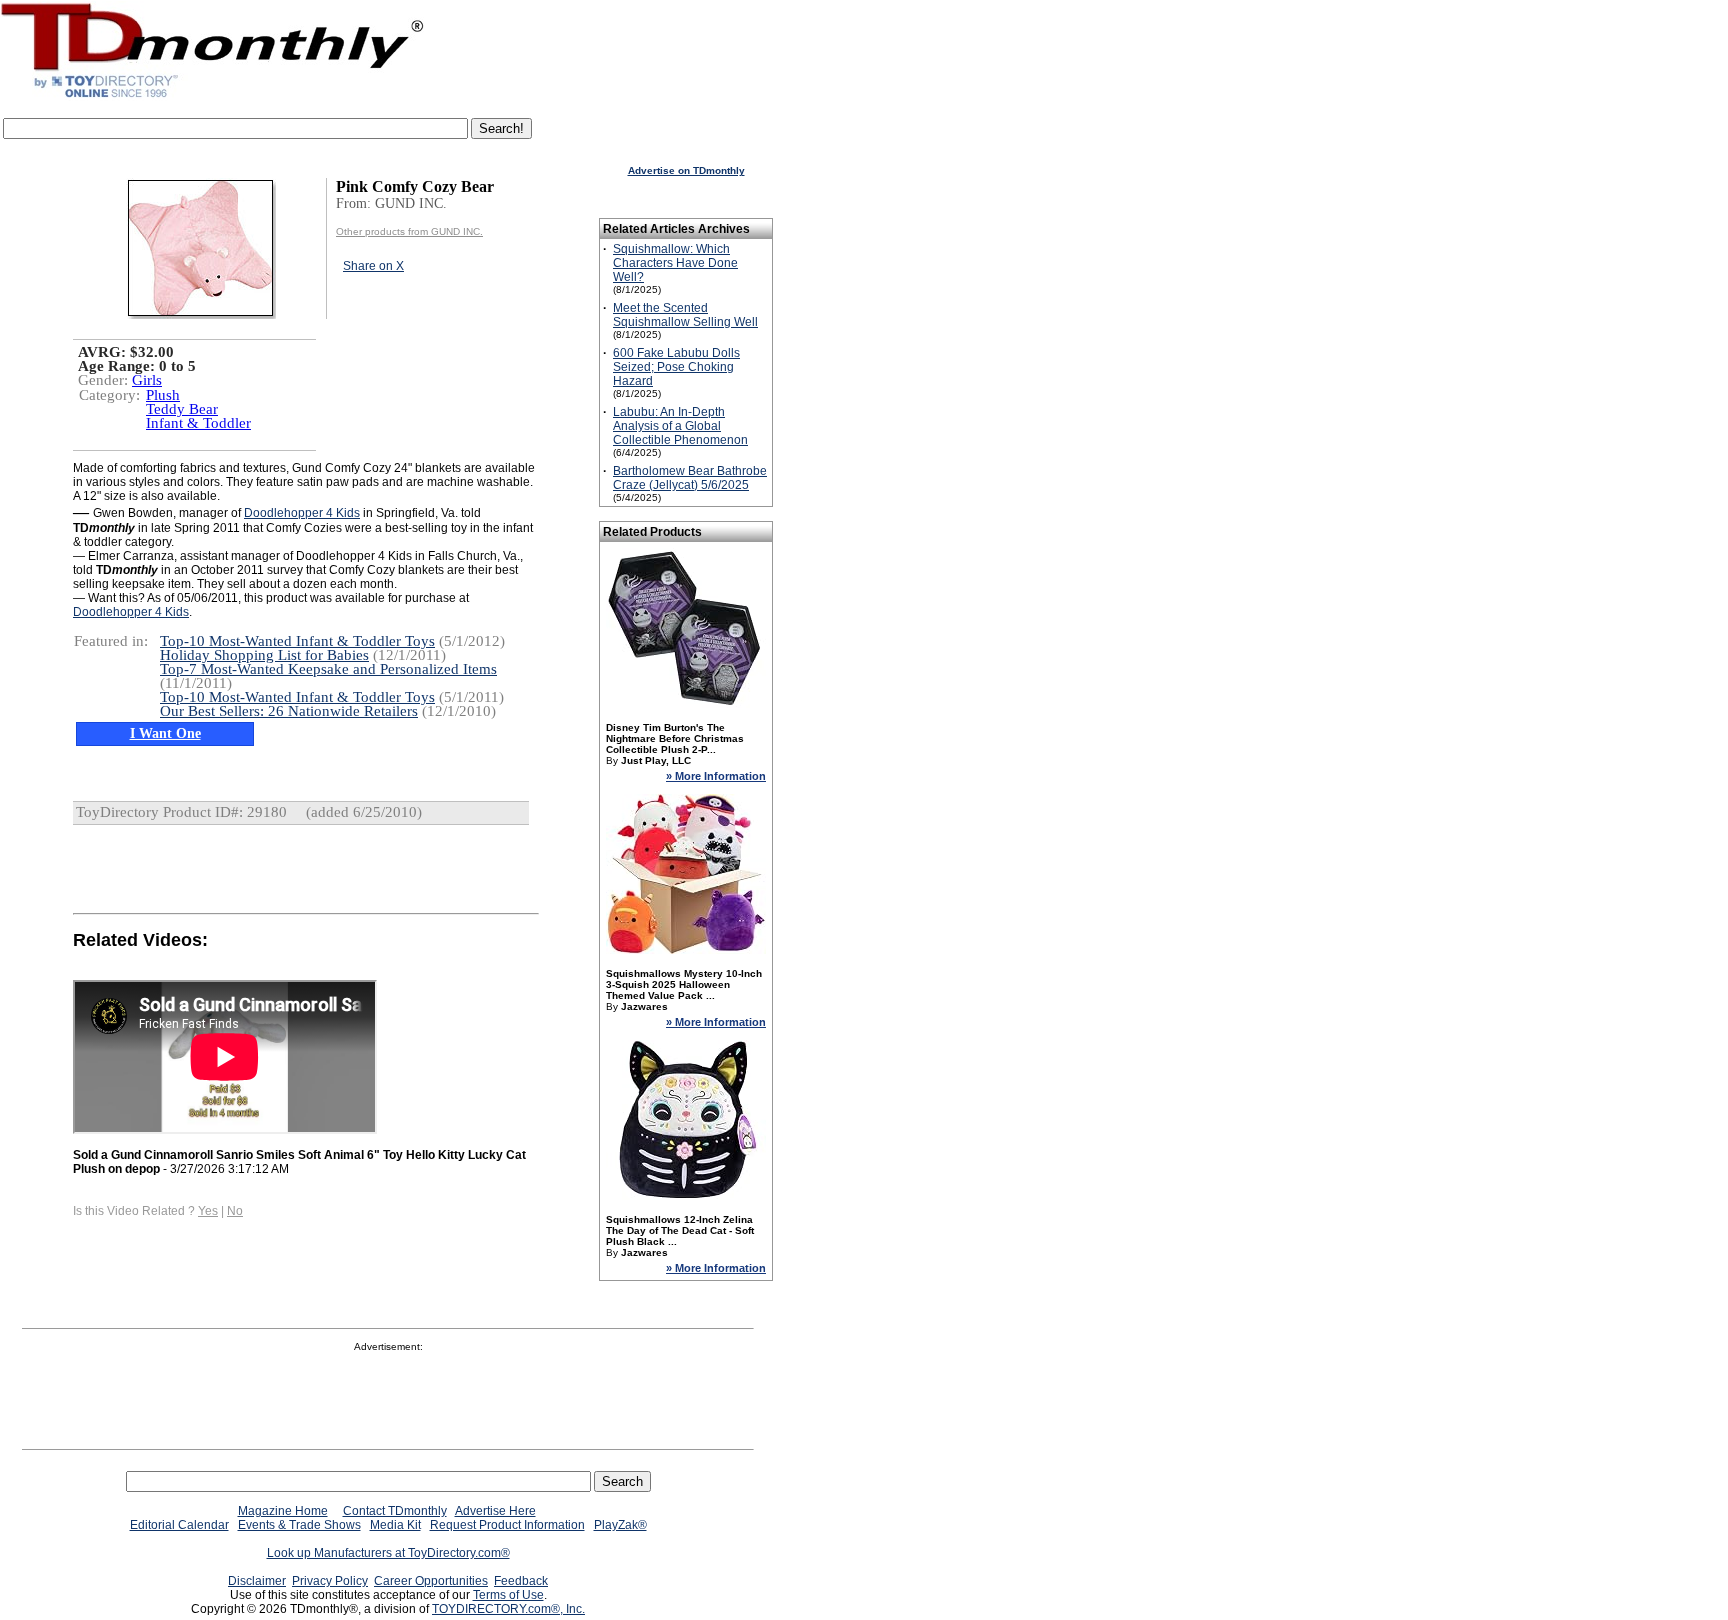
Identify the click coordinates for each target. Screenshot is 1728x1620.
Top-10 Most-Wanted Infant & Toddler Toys (297, 641)
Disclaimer (257, 1581)
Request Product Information (507, 1525)
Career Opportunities (431, 1581)
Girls (147, 380)
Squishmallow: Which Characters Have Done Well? (675, 263)
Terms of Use (508, 1595)
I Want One (165, 733)
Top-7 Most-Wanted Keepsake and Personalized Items (328, 669)
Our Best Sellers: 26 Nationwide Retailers (289, 711)
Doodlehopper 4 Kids (302, 513)
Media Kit (395, 1525)
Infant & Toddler (198, 423)
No (235, 1211)
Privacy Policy (330, 1581)
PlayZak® (620, 1525)
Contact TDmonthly (395, 1511)
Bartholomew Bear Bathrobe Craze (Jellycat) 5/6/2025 (690, 478)
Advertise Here (495, 1511)
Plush (163, 395)
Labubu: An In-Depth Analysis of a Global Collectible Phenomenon (680, 426)
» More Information (716, 776)
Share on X (373, 266)
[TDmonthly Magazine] (212, 97)
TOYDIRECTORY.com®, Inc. (508, 1609)
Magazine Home (283, 1511)
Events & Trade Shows (299, 1525)
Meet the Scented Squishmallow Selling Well (685, 315)
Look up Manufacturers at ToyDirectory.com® (388, 1553)
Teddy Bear (182, 409)
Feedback (521, 1581)
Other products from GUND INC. (409, 231)
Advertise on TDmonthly (686, 170)
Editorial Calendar (179, 1525)
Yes (208, 1211)
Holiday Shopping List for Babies (264, 655)
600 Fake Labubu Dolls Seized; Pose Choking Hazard (676, 367)
